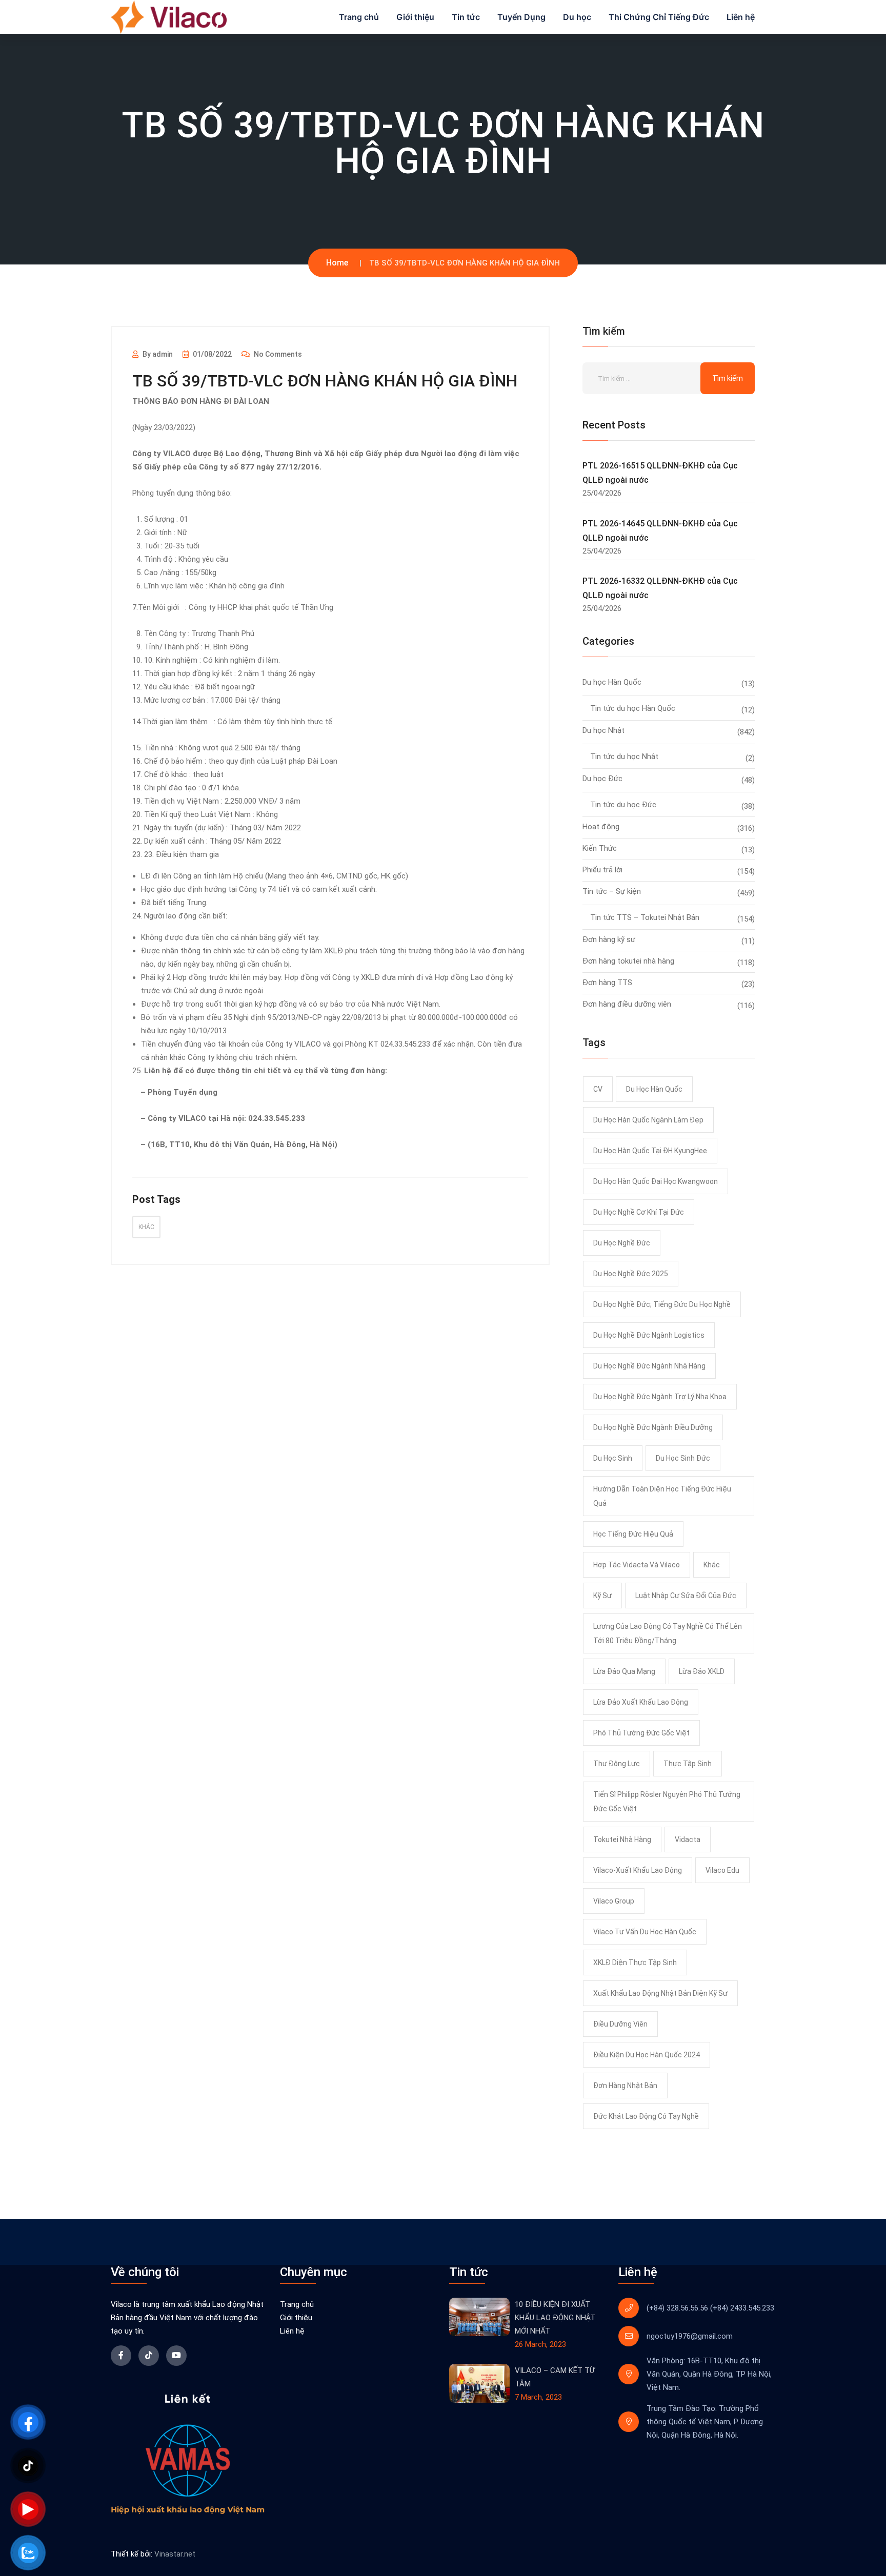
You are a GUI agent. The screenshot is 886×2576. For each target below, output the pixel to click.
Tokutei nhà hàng (622, 1839)
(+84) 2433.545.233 (742, 2308)
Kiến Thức (600, 848)
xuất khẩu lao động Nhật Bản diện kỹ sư (660, 1993)
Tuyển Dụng (521, 17)
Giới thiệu (415, 17)
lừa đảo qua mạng (624, 1671)
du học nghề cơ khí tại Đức (639, 1212)
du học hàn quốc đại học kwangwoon (656, 1181)
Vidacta (688, 1839)
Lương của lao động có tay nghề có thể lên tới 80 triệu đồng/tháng (668, 1633)
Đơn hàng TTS (607, 983)
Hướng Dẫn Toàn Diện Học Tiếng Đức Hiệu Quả (662, 1496)
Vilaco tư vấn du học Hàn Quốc (645, 1932)
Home (337, 263)
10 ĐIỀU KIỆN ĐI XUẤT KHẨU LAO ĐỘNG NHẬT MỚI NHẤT (555, 2318)
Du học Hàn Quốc (612, 682)
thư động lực (617, 1764)
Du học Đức (602, 779)
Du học (577, 17)
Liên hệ (741, 17)
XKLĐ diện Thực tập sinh (635, 1962)
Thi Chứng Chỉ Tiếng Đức (659, 17)
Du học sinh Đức (683, 1458)
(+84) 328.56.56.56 (677, 2308)
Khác (146, 1227)
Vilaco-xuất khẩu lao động (638, 1870)
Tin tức (466, 17)
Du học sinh (613, 1458)
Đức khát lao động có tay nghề (646, 2116)
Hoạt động (601, 827)
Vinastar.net (175, 2554)
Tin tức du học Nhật (624, 757)
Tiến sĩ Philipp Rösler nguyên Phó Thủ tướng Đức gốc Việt (667, 1802)
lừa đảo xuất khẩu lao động (641, 1702)
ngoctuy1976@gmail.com (690, 2336)
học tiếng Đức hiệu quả (633, 1534)
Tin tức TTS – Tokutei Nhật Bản (645, 917)
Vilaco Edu (722, 1870)
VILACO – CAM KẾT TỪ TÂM (555, 2377)
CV (598, 1089)
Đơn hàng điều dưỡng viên (627, 1004)
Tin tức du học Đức (623, 805)
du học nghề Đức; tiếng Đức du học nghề (662, 1304)
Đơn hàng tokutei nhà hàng (628, 961)
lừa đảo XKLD (702, 1671)
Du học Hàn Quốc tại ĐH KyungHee (650, 1151)
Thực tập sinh (688, 1764)
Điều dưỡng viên (620, 2024)
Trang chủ (359, 17)
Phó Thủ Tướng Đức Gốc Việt (641, 1733)
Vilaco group (614, 1901)
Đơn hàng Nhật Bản (625, 2086)
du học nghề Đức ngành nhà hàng (649, 1366)
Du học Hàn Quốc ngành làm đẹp (648, 1120)
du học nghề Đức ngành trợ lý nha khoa (660, 1397)
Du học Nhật (603, 730)
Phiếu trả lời (602, 870)
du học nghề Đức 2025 (631, 1274)
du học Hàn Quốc (654, 1089)
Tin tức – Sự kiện (612, 891)
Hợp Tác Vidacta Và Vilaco (637, 1565)
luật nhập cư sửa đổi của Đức (686, 1596)
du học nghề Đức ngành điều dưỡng (653, 1427)
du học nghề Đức (622, 1243)
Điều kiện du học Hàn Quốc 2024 (647, 2055)
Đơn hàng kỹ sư (609, 939)
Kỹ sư (602, 1596)
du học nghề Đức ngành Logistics (649, 1335)
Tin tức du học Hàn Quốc (633, 708)
